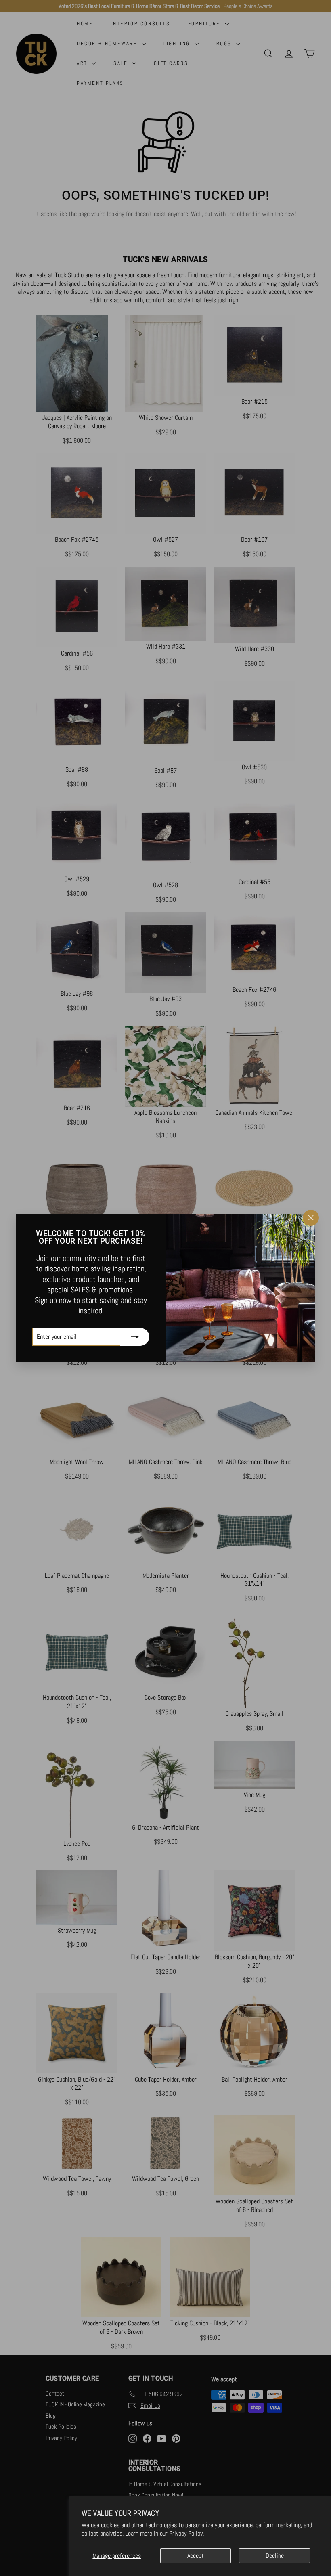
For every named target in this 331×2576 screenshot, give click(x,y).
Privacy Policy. (186, 2533)
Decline (275, 2556)
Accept (196, 2556)
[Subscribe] (135, 1337)
